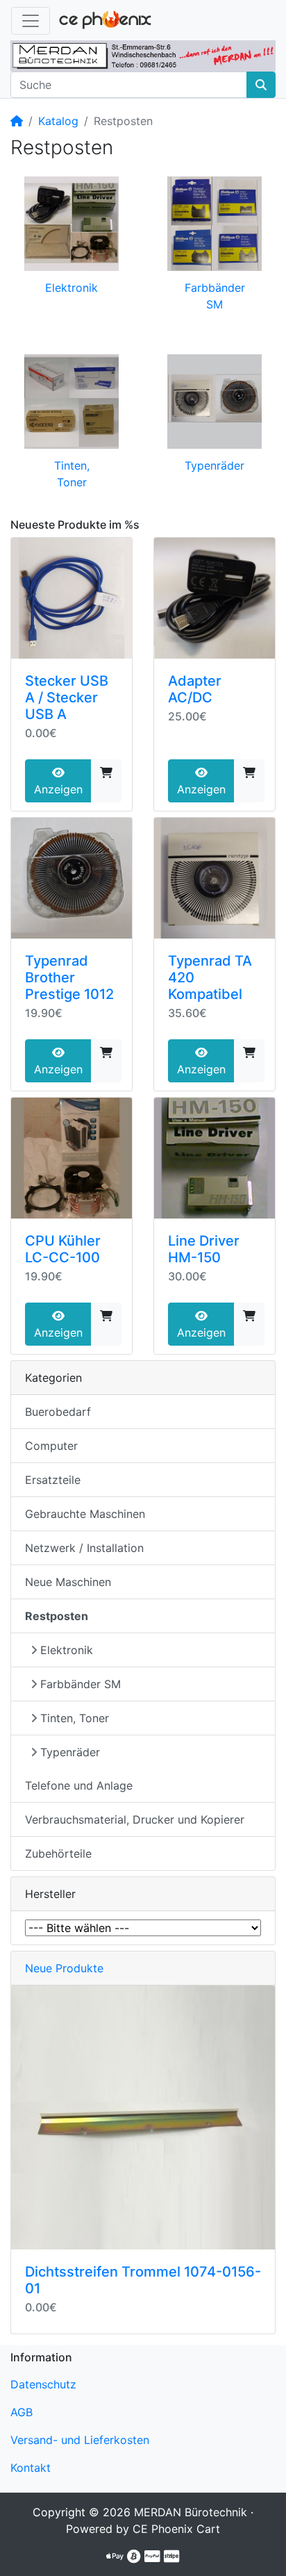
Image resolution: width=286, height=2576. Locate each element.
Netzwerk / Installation (84, 1548)
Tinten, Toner (75, 1718)
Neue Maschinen (68, 1582)
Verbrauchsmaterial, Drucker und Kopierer (135, 1819)
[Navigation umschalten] (31, 21)
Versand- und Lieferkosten (80, 2440)
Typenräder (214, 465)
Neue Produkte (64, 1968)
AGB (22, 2412)
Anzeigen (58, 789)
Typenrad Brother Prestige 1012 (69, 977)
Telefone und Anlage (79, 1785)
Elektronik (71, 288)
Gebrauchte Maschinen (85, 1514)
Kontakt (31, 2468)
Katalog (58, 121)
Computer (51, 1446)
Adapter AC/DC (195, 689)
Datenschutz (43, 2384)
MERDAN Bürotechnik (191, 2512)
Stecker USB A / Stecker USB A (67, 697)
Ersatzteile (53, 1480)
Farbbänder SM (81, 1684)
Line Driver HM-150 (204, 1249)
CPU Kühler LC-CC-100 (63, 1249)
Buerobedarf (58, 1412)
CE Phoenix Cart (176, 2529)
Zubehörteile (58, 1853)
